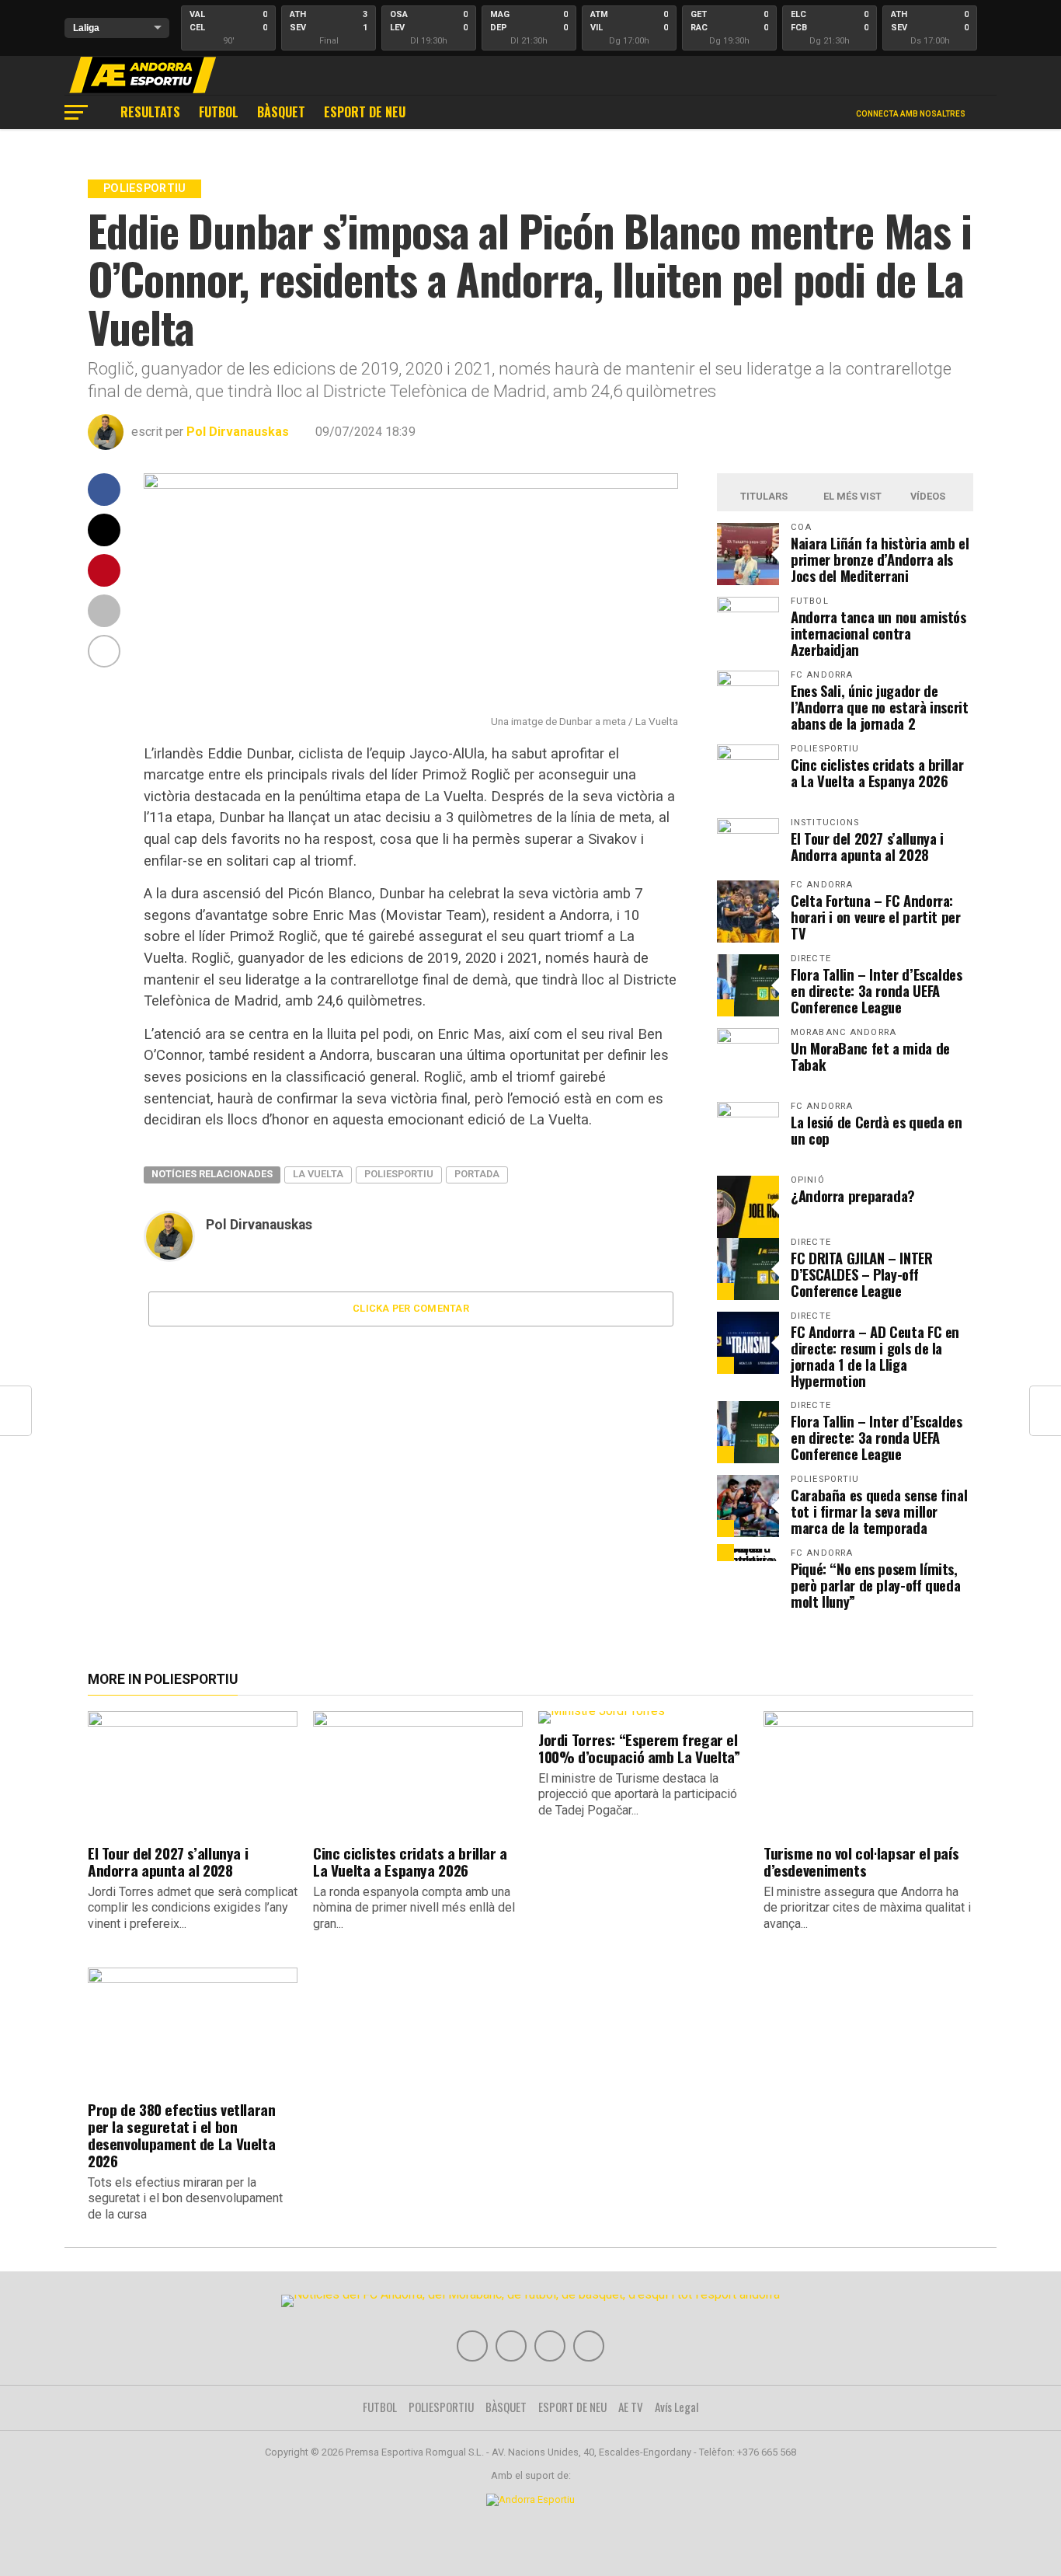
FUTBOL (219, 112)
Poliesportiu (399, 1174)
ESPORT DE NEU (365, 112)
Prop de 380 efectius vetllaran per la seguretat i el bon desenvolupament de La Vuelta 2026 (181, 2135)
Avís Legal (677, 2407)
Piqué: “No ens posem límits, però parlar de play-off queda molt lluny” (875, 1585)
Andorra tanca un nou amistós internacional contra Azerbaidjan (878, 633)
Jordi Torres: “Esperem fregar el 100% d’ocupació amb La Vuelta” (639, 1748)
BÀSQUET (281, 112)
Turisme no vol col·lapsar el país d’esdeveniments (861, 1861)
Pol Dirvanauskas (238, 432)
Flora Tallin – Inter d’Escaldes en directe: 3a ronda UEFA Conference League (877, 990)
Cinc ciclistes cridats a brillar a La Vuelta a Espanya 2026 (877, 772)
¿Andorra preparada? (853, 1196)
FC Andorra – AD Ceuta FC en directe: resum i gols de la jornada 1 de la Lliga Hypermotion (875, 1356)
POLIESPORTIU (441, 2407)
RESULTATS (150, 112)
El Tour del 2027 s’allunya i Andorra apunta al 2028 (867, 846)
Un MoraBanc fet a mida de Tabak (870, 1056)
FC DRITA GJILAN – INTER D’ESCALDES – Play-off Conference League (862, 1274)
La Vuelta (318, 1174)
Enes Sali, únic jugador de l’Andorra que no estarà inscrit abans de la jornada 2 (880, 707)
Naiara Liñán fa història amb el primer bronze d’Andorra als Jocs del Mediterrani (880, 559)
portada (477, 1174)
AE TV (631, 2407)
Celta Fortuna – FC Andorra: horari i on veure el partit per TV (876, 917)
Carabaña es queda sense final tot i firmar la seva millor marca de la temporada (879, 1511)
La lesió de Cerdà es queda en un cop (876, 1130)
